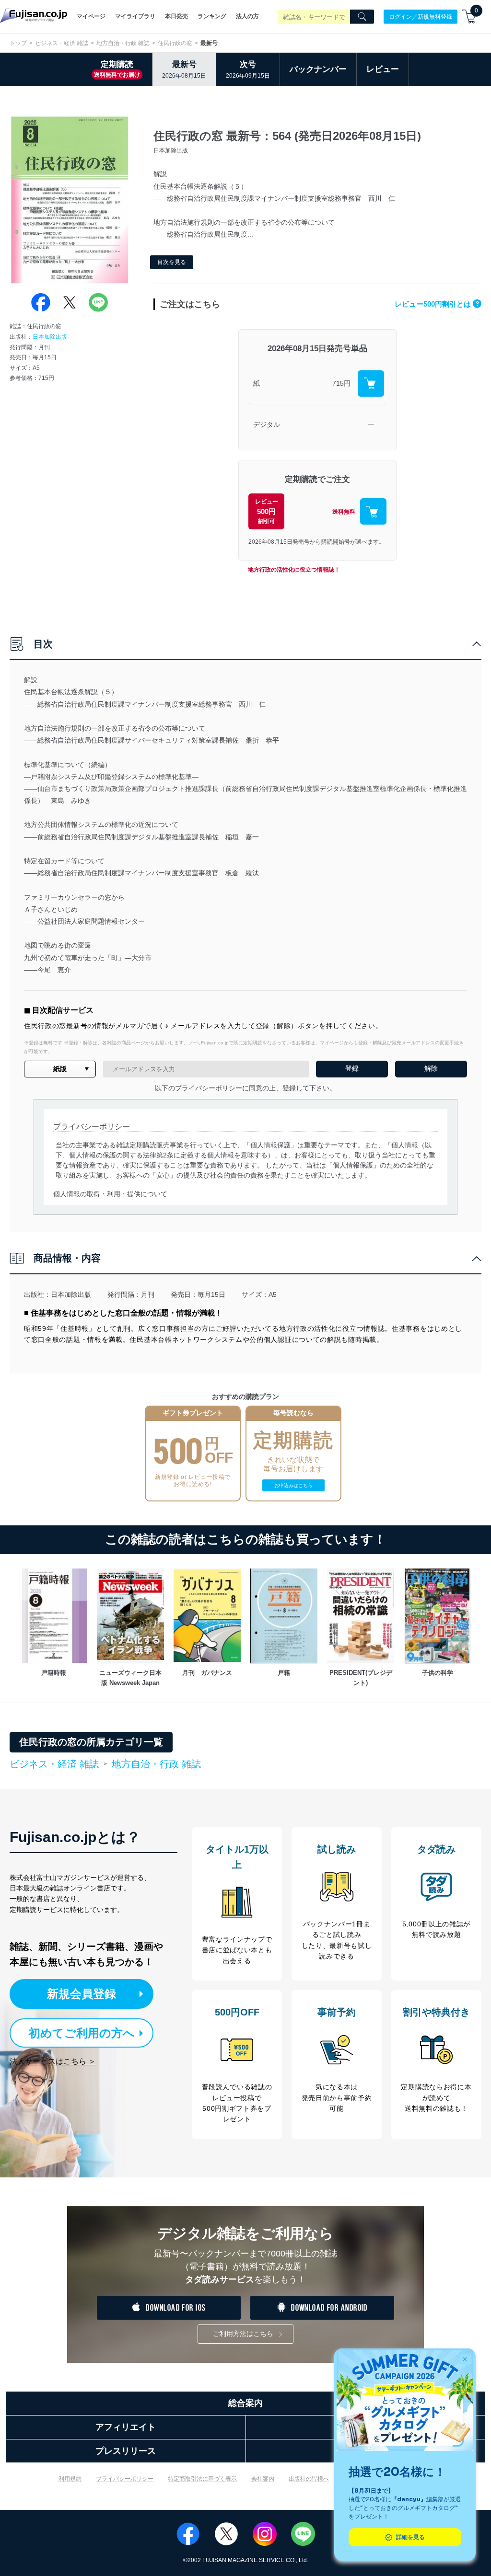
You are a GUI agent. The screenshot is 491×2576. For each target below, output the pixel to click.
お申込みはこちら (293, 1485)
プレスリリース (126, 2451)
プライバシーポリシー (125, 2479)
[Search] (362, 17)
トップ (18, 43)
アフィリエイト (126, 2427)
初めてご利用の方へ (82, 2033)
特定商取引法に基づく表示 (202, 2479)
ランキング (212, 16)
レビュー (383, 69)
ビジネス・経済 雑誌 (62, 43)
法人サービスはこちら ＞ (53, 2061)
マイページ (91, 16)
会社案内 (263, 2479)
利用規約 (70, 2479)
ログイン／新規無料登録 (421, 16)
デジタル (267, 424)
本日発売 (176, 16)
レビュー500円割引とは (437, 304)
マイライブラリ (135, 16)
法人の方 (247, 16)
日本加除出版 (50, 337)
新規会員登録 (82, 1994)
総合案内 (245, 2403)
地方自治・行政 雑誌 (123, 43)
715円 (341, 383)
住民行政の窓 (175, 43)
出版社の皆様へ (309, 2479)
